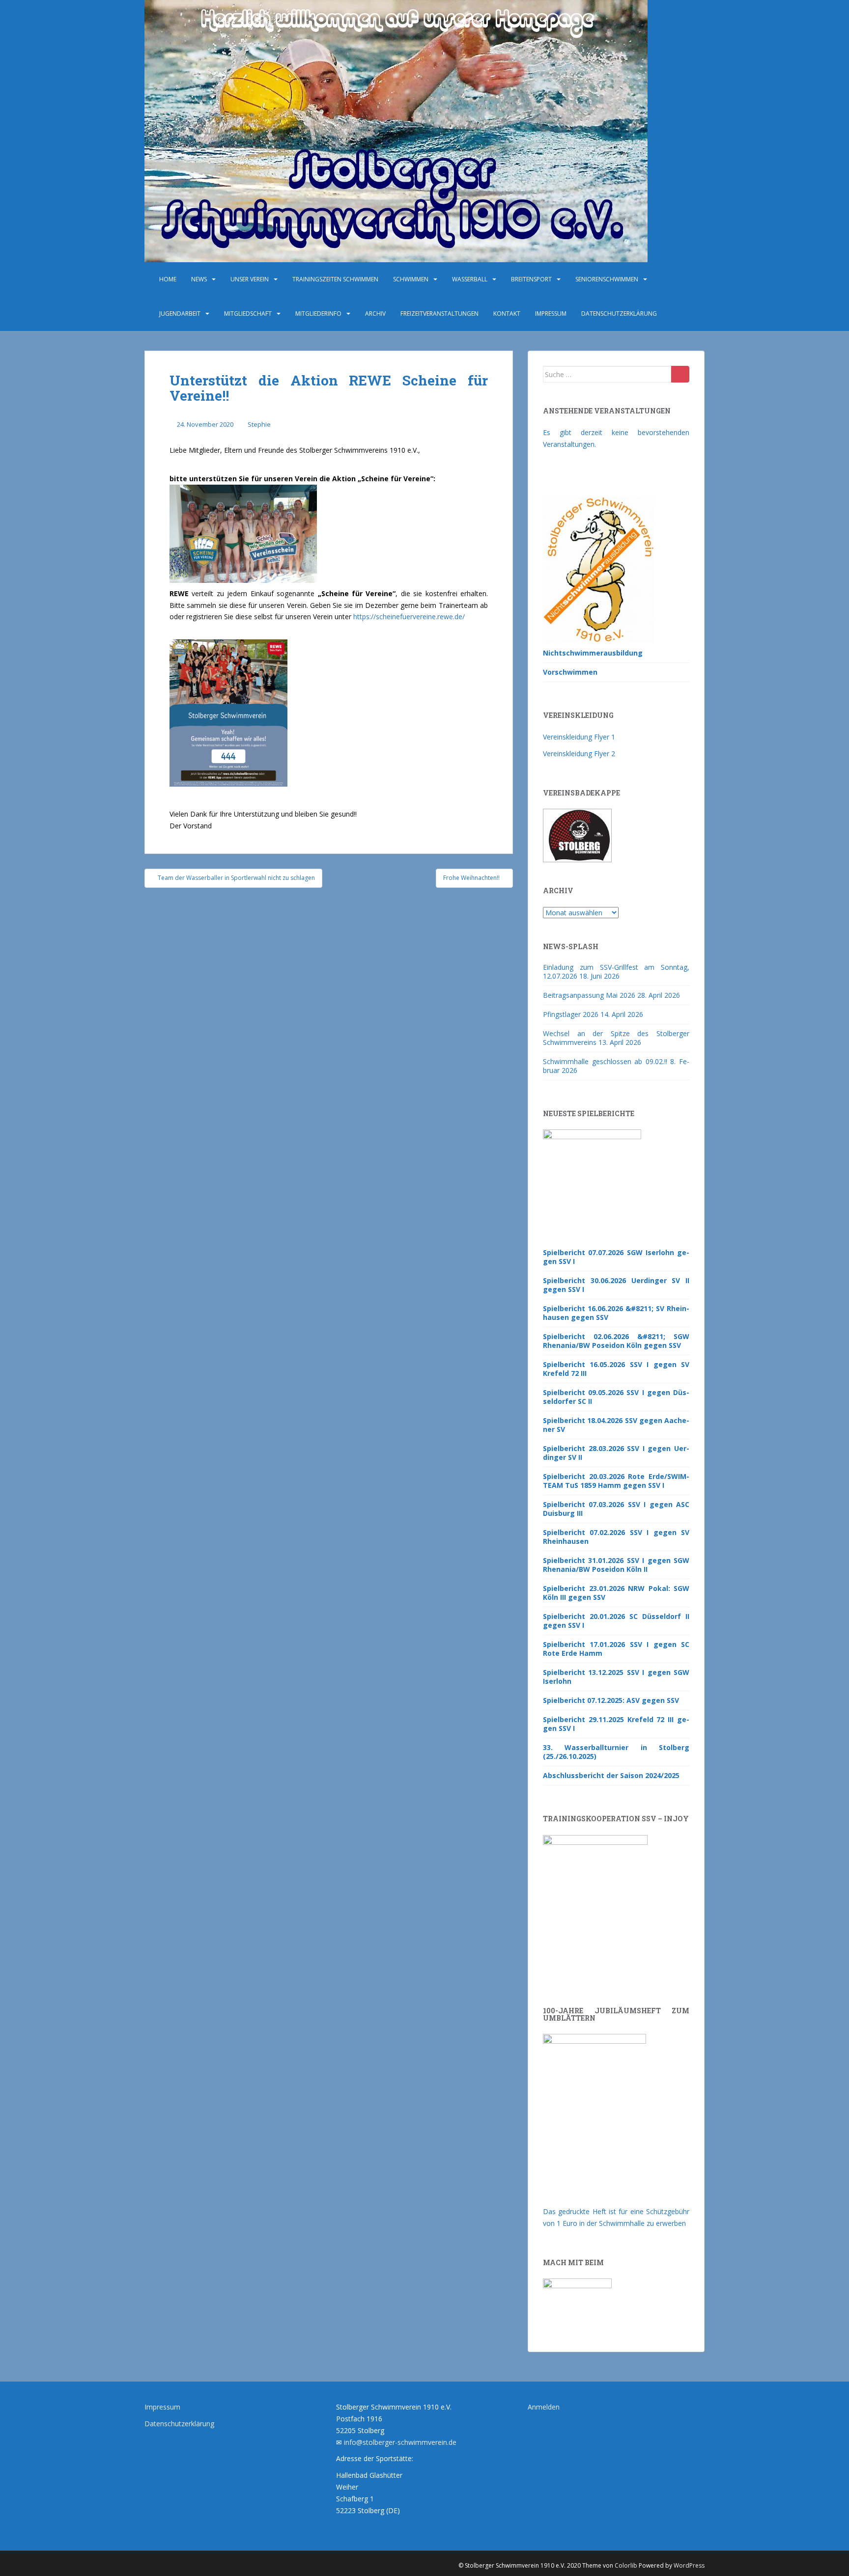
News (199, 279)
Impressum (551, 314)
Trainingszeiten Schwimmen (335, 279)
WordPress (689, 2565)
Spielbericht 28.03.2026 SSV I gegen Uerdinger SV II (616, 1453)
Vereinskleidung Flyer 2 (579, 754)
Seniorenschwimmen (607, 279)
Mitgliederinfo (318, 314)
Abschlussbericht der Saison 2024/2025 (611, 1775)
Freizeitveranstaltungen (439, 314)
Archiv (375, 314)
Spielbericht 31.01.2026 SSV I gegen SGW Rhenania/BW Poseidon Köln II (616, 1565)
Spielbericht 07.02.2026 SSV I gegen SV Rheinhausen (616, 1537)
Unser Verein (250, 279)
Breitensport (531, 279)
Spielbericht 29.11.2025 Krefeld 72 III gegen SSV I (616, 1724)
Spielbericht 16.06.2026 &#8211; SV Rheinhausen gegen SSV (616, 1313)
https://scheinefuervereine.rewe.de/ (409, 617)
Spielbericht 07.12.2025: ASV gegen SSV (611, 1700)
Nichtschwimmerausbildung (593, 653)
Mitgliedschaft (248, 314)
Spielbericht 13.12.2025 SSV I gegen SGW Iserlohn (616, 1677)
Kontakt (507, 314)
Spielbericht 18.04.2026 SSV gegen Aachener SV (616, 1425)
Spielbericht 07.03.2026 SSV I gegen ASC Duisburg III (616, 1509)
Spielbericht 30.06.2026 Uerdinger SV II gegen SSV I (616, 1285)
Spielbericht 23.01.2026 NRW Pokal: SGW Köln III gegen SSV (616, 1593)
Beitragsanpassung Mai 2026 (589, 995)
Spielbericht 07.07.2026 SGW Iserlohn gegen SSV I (616, 1257)
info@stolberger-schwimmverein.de (400, 2442)
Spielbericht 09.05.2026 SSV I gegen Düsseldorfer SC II (616, 1397)
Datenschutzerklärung (619, 314)
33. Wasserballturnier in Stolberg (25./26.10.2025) (616, 1752)
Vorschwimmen (570, 672)
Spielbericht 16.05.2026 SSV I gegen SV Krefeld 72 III (616, 1369)
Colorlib (626, 2565)
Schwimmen (411, 279)
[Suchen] (680, 374)
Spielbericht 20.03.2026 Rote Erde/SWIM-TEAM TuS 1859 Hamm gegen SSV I (616, 1481)
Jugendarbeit (180, 314)
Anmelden (544, 2407)
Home (168, 279)
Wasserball (470, 279)
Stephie (259, 424)
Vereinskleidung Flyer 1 (579, 737)
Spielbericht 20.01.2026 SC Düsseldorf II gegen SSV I (616, 1621)
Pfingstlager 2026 (571, 1014)
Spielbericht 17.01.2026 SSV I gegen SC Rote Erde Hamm (616, 1649)
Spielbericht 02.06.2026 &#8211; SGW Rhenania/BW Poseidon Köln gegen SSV (616, 1341)
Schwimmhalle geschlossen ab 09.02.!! (605, 1061)
